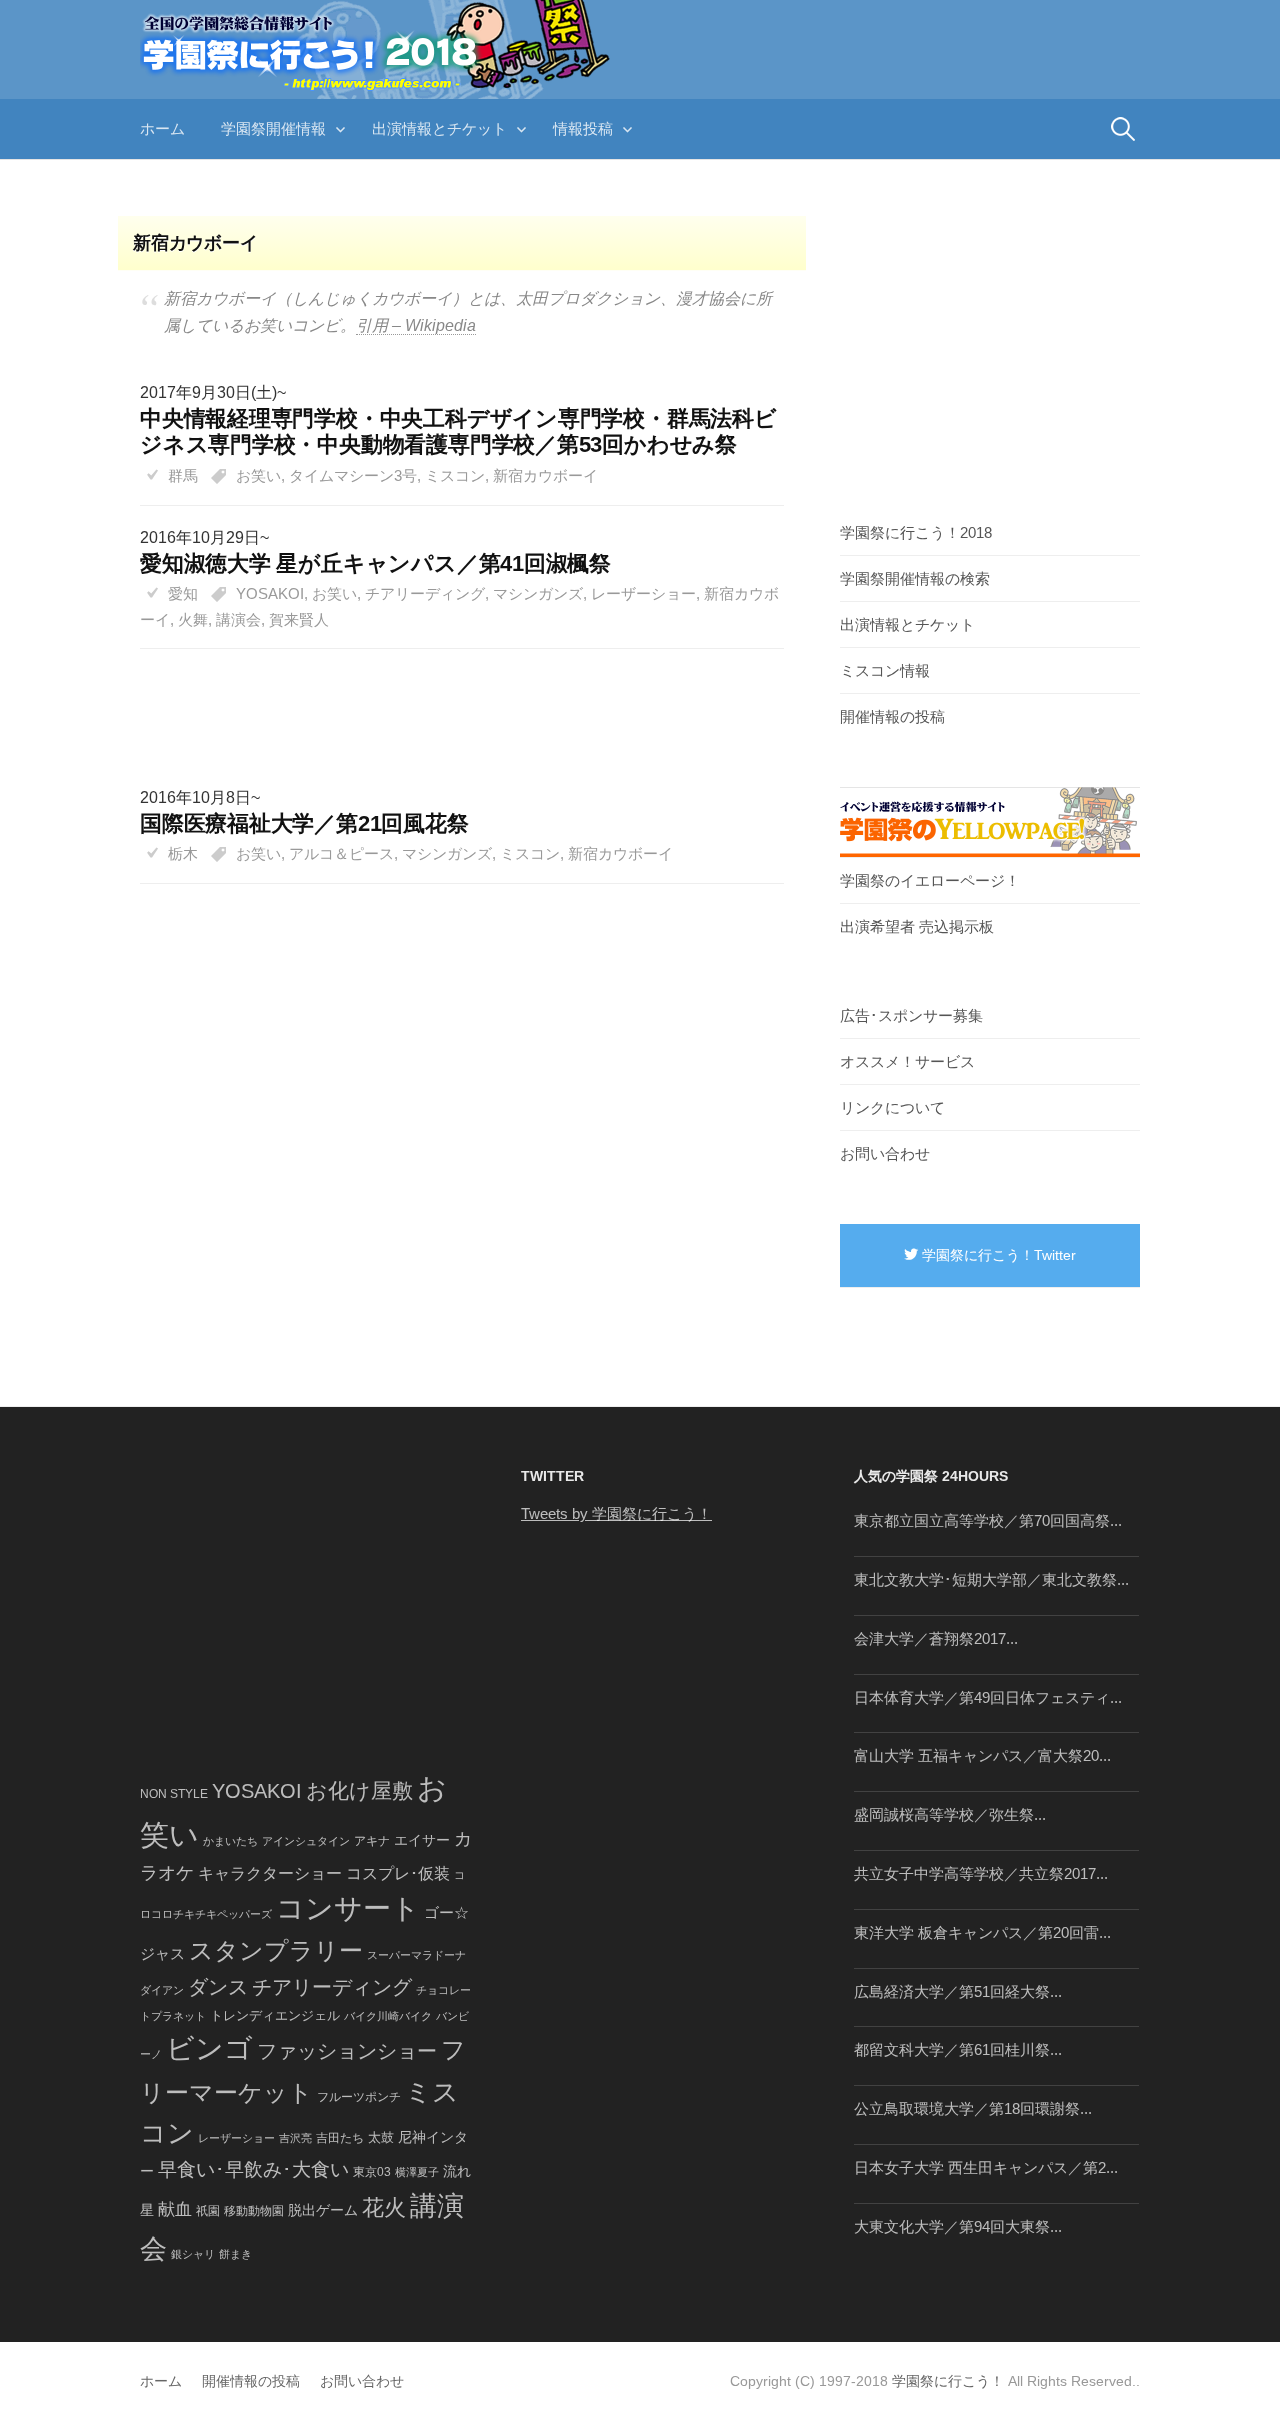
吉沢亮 (295, 2138)
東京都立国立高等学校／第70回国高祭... (988, 1520)
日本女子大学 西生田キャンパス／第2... (986, 2167)
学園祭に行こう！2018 (916, 532)
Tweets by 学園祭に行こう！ (616, 1513)
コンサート (348, 1908)
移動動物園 (254, 2210)
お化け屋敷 (359, 1791)
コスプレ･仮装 (398, 1873)
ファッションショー (347, 2051)
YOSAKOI (270, 593)
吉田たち (340, 2138)
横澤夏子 (417, 2172)
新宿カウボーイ (545, 475)
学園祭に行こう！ (948, 2381)
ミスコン (455, 475)
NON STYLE (174, 1794)
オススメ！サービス (907, 1061)
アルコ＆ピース (341, 853)
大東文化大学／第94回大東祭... (958, 2226)
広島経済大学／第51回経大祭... (958, 1991)
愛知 (183, 593)
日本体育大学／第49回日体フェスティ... (988, 1697)
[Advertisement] (452, 697)
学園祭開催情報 (273, 128)
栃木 (183, 853)
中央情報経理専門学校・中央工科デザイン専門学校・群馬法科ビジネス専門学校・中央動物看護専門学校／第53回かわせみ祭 (458, 431)
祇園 (208, 2211)
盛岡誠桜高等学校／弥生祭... (950, 1814)
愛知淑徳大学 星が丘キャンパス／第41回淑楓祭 (375, 563)
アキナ (372, 1841)
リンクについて (892, 1107)
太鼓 (381, 2138)
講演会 (238, 619)
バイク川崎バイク (388, 2016)
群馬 (183, 475)
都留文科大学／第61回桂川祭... (958, 2049)
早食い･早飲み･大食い (253, 2169)
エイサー (422, 1840)
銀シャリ (193, 2254)
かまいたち (230, 1841)
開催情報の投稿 (892, 716)
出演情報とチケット (439, 128)
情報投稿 (583, 128)
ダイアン (162, 1990)
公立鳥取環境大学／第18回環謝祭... (973, 2108)
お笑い (258, 475)
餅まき (235, 2254)
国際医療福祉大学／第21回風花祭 (304, 823)
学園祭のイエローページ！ (930, 880)
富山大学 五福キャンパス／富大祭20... (982, 1755)
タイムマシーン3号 (353, 475)
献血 (175, 2209)
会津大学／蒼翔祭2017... (936, 1638)
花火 (384, 2207)
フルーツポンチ (359, 2097)
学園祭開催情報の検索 (915, 578)
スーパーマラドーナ (416, 1955)
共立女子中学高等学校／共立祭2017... (981, 1873)
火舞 (193, 619)
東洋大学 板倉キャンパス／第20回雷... (982, 1932)
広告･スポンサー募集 (911, 1015)
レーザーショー (643, 593)
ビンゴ (209, 2048)
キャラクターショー (270, 1873)
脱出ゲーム (323, 2210)
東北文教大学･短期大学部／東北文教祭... (991, 1579)
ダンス (218, 1987)
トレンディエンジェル (275, 2015)
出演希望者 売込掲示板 (917, 926)
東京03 (372, 2171)
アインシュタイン (306, 1841)
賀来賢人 (299, 619)
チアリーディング (425, 593)
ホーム (162, 128)
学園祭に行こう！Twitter (997, 1255)
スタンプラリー (276, 1950)
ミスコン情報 (885, 670)
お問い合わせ (885, 1153)
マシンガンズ (538, 593)
